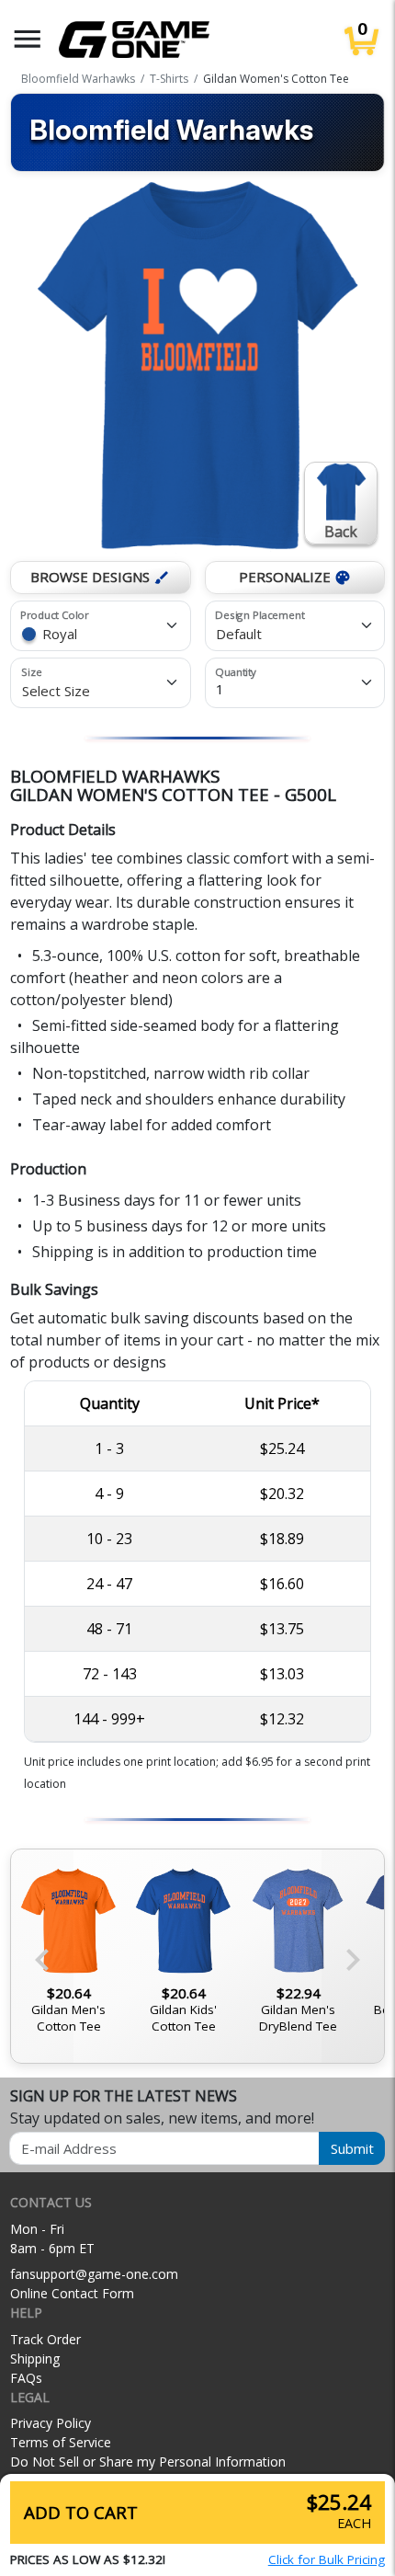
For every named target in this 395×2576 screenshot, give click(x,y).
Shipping (35, 2358)
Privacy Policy (51, 2423)
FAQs (26, 2378)
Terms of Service (61, 2442)
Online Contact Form (72, 2293)
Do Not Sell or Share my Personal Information (148, 2462)
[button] (28, 39)
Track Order (45, 2339)
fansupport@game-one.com (94, 2274)
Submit (352, 2148)
